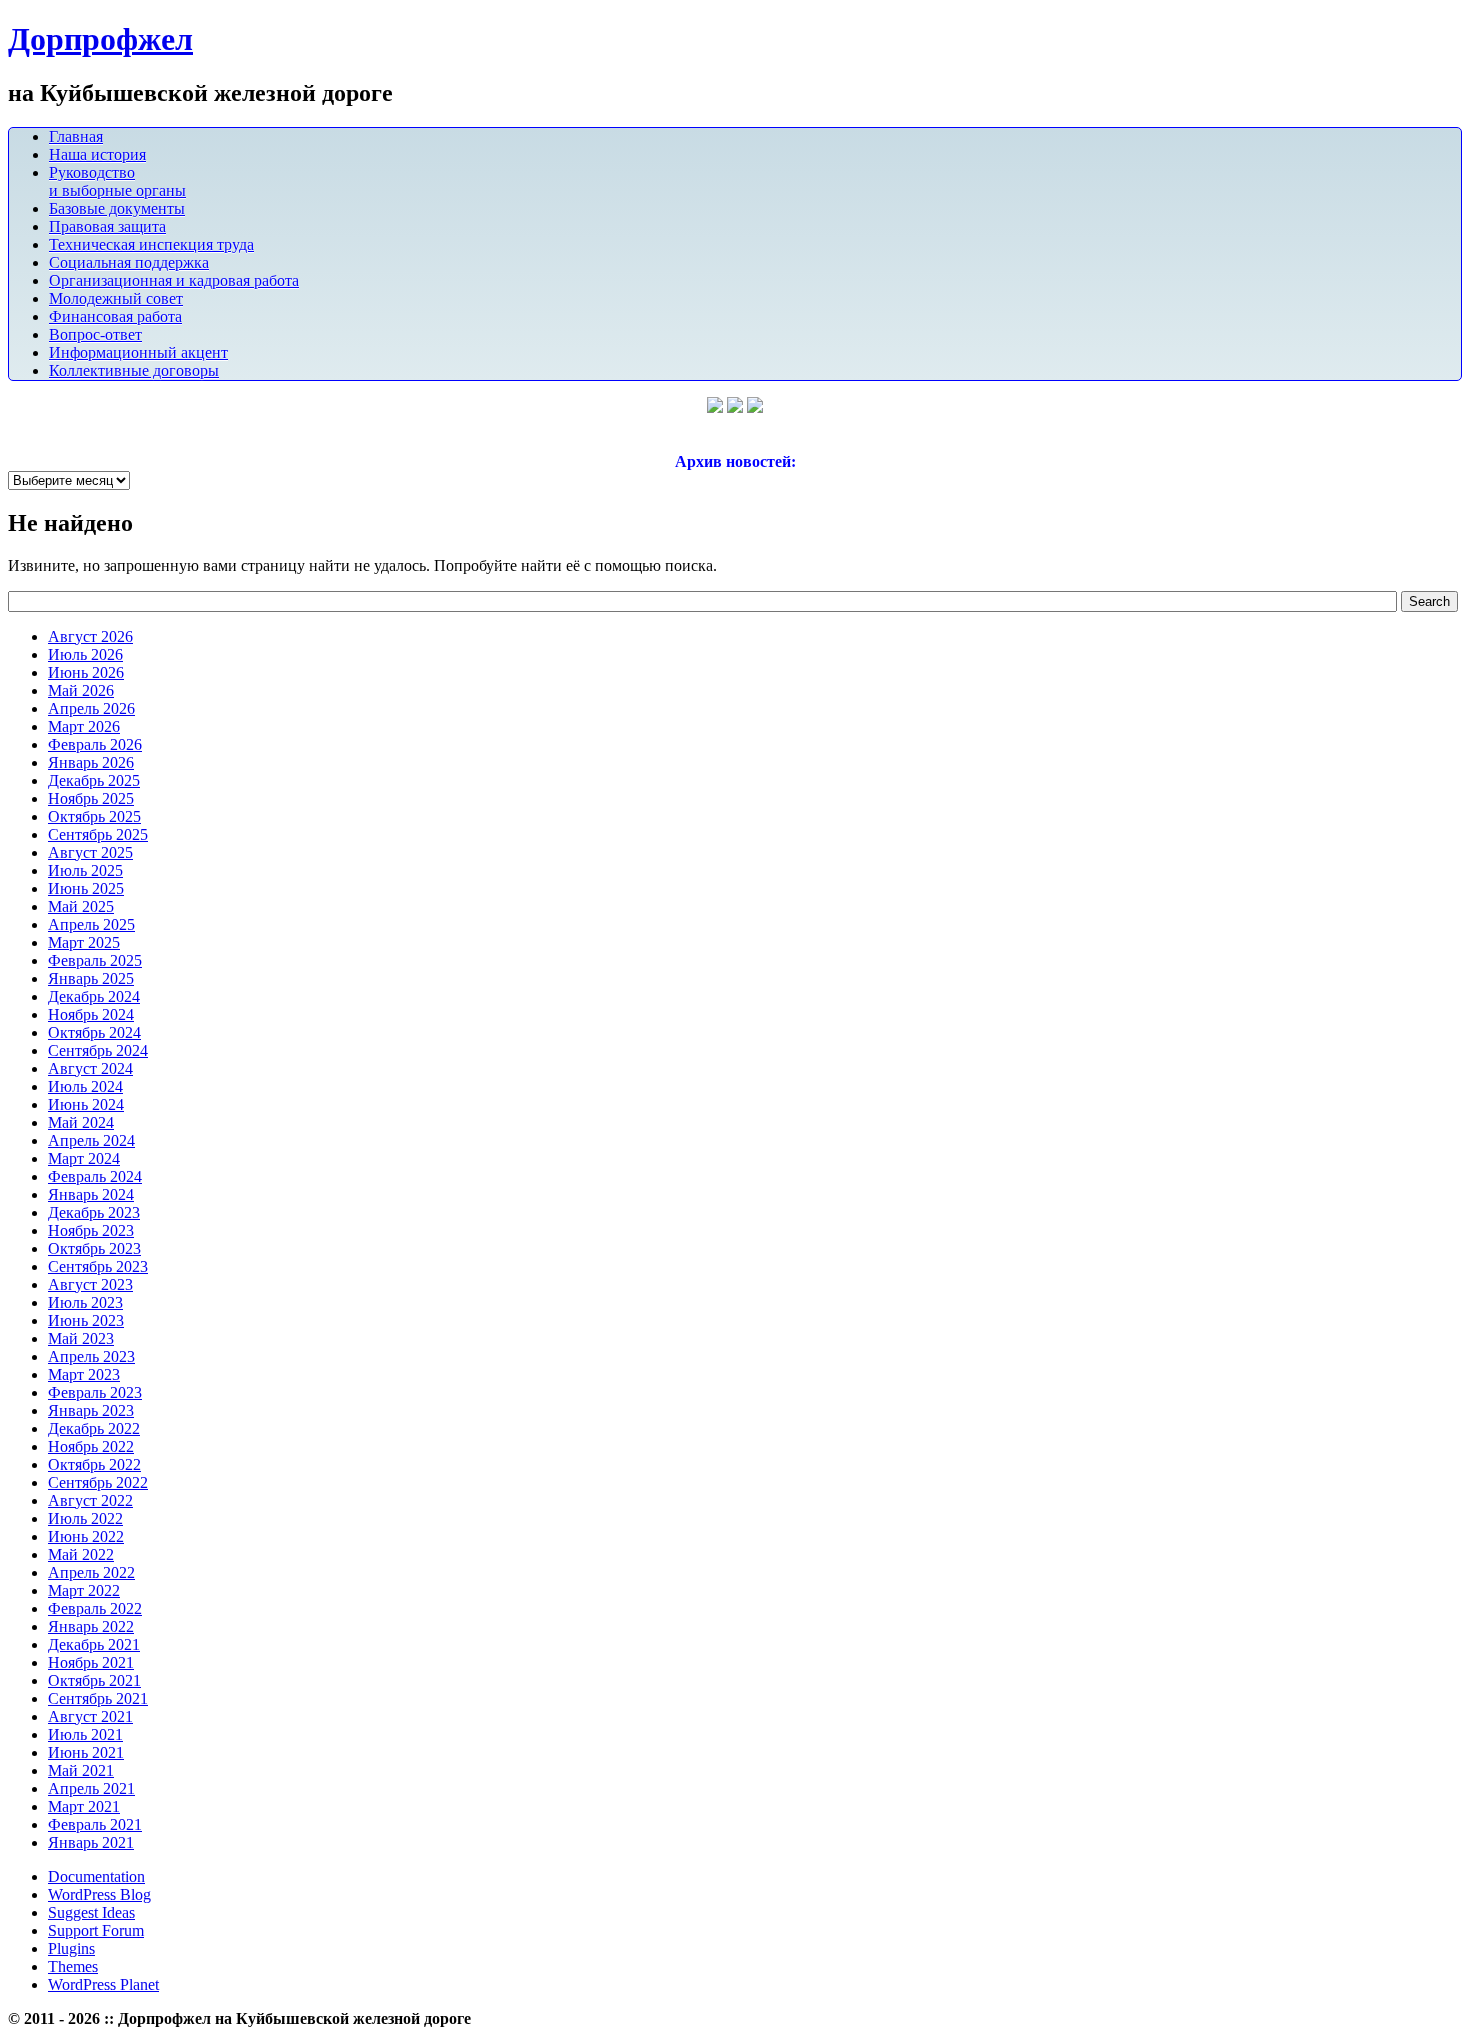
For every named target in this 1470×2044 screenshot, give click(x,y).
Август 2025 (90, 852)
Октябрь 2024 (94, 1032)
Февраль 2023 (95, 1392)
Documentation (96, 1876)
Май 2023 (81, 1338)
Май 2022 (81, 1554)
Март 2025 (84, 942)
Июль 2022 (85, 1518)
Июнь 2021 (86, 1752)
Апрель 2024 (91, 1140)
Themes (73, 1966)
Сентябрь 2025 (98, 834)
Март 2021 (84, 1806)
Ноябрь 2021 (91, 1662)
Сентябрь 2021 (98, 1698)
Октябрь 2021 (94, 1680)
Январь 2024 (91, 1194)
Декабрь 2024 (94, 996)
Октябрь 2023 (94, 1248)
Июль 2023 (85, 1302)
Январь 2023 (91, 1410)
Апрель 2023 (91, 1356)
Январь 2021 (91, 1842)
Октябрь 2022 (94, 1464)
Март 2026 (84, 726)
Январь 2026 (91, 762)
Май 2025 (81, 906)
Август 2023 (90, 1284)
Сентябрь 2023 (98, 1266)
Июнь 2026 (86, 672)
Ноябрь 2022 (91, 1446)
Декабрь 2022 (94, 1428)
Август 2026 (90, 636)
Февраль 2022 (95, 1608)
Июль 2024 (85, 1086)
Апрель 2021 (91, 1788)
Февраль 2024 (95, 1176)
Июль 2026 (85, 654)
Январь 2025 (91, 978)
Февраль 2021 (95, 1824)
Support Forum (96, 1930)
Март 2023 (84, 1374)
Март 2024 (84, 1158)
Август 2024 (90, 1068)
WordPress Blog (99, 1894)
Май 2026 (81, 690)
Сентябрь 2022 (98, 1482)
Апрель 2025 (91, 924)
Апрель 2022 (91, 1572)
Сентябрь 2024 (98, 1050)
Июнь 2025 (86, 888)
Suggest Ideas (91, 1912)
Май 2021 (81, 1770)
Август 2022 (90, 1500)
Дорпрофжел (100, 39)
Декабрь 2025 (94, 780)
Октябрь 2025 (94, 816)
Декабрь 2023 (94, 1212)
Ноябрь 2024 (91, 1014)
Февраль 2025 (95, 960)
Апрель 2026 (91, 708)
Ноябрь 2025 (91, 798)
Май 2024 (81, 1122)
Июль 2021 (85, 1734)
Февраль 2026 (95, 744)
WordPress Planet (103, 1984)
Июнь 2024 (86, 1104)
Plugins (71, 1948)
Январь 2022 (91, 1626)
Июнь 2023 (86, 1320)
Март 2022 (84, 1590)
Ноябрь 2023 (91, 1230)
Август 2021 (90, 1716)
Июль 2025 (85, 870)
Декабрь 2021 (94, 1644)
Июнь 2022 (86, 1536)
